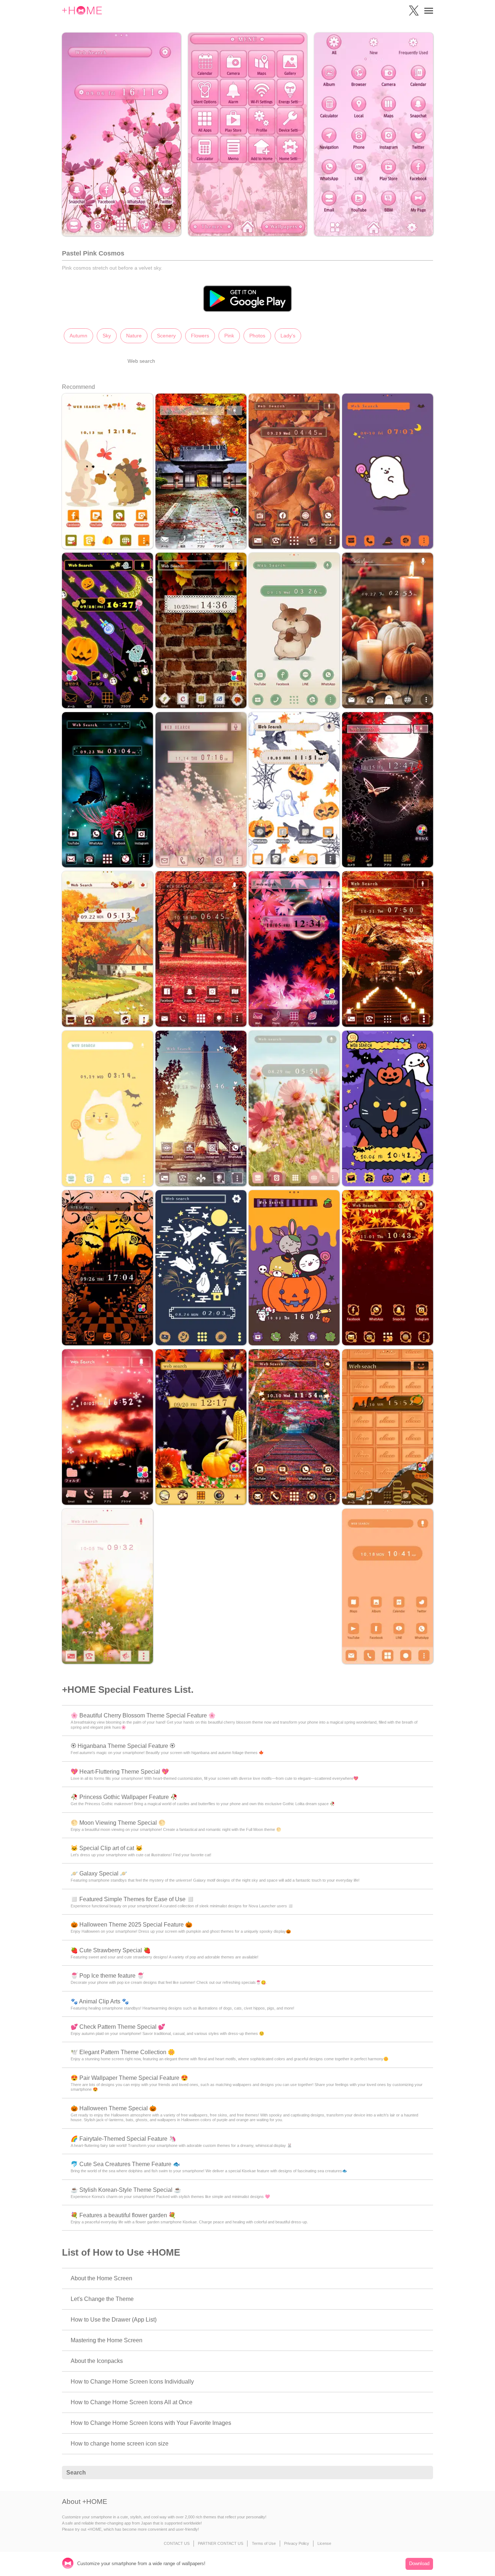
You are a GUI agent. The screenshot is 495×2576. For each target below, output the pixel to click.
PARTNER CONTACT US (221, 2543)
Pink (229, 336)
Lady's (288, 336)
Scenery (166, 336)
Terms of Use (264, 2543)
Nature (134, 336)
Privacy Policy (297, 2543)
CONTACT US (177, 2543)
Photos (257, 336)
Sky (107, 336)
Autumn (78, 336)
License (324, 2543)
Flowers (200, 336)
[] (424, 2473)
